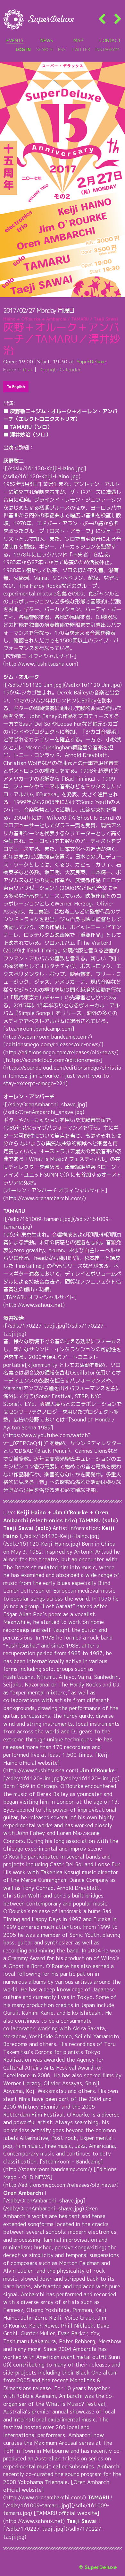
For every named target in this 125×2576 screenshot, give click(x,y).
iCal (27, 369)
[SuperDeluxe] (38, 19)
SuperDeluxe (91, 361)
